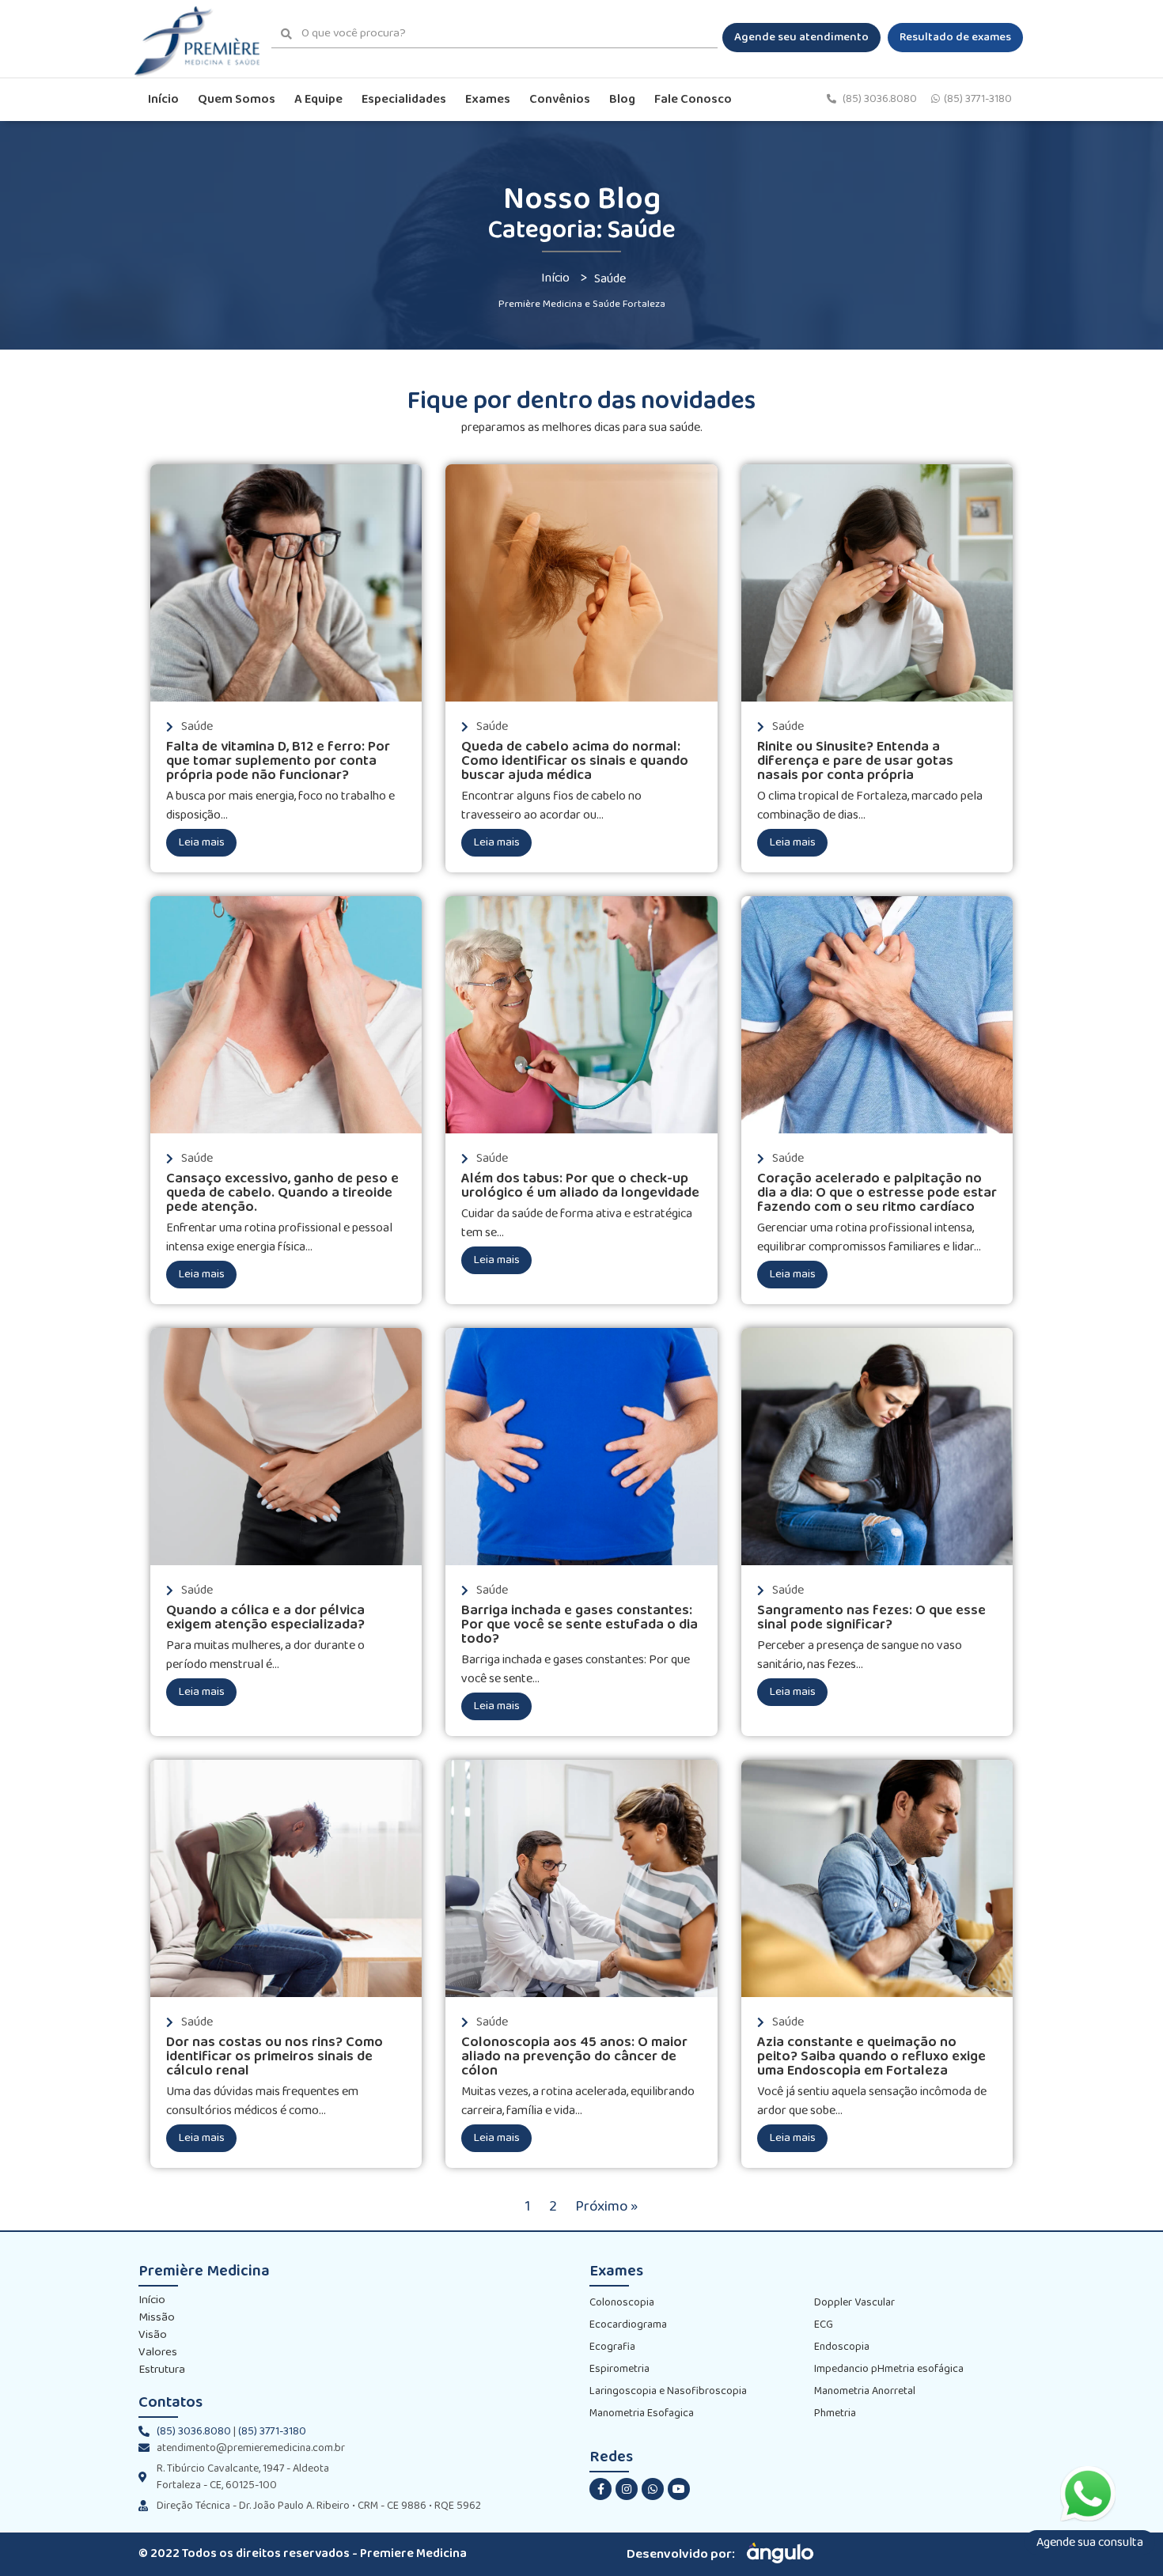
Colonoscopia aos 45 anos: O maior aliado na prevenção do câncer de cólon (574, 2057)
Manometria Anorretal (865, 2391)
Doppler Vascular (854, 2303)
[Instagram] (627, 2489)
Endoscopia (842, 2347)
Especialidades (404, 99)
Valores (158, 2353)
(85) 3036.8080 (881, 99)
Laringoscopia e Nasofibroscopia (668, 2391)
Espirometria (619, 2369)
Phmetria (835, 2413)
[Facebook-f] (600, 2489)
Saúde (197, 726)
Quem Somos (237, 99)
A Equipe (318, 99)
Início (163, 99)
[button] (801, 38)
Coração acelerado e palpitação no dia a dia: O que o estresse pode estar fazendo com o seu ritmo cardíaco (877, 1193)
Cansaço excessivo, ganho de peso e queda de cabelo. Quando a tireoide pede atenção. (282, 1193)
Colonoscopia (622, 2303)
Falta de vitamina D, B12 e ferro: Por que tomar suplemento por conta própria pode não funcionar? (278, 761)
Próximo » (606, 2207)
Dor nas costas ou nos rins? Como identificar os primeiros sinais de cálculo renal (275, 2057)
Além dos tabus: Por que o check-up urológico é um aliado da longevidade (580, 1186)
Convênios (560, 99)
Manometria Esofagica (642, 2413)
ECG (824, 2325)
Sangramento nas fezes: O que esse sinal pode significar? (871, 1618)
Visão (153, 2336)
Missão (157, 2318)
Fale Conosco (693, 99)
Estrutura (162, 2370)
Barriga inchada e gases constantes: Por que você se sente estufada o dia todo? (580, 1625)
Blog (622, 99)
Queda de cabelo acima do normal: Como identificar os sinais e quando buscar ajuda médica (575, 761)
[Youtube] (679, 2489)
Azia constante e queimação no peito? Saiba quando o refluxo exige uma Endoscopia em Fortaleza (871, 2057)
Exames (488, 99)
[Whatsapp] (653, 2489)
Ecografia (612, 2347)
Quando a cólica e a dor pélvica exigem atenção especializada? (265, 1618)
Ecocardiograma (628, 2325)
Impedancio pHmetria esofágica (889, 2369)
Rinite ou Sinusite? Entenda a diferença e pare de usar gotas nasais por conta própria (855, 761)
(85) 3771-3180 (978, 99)
